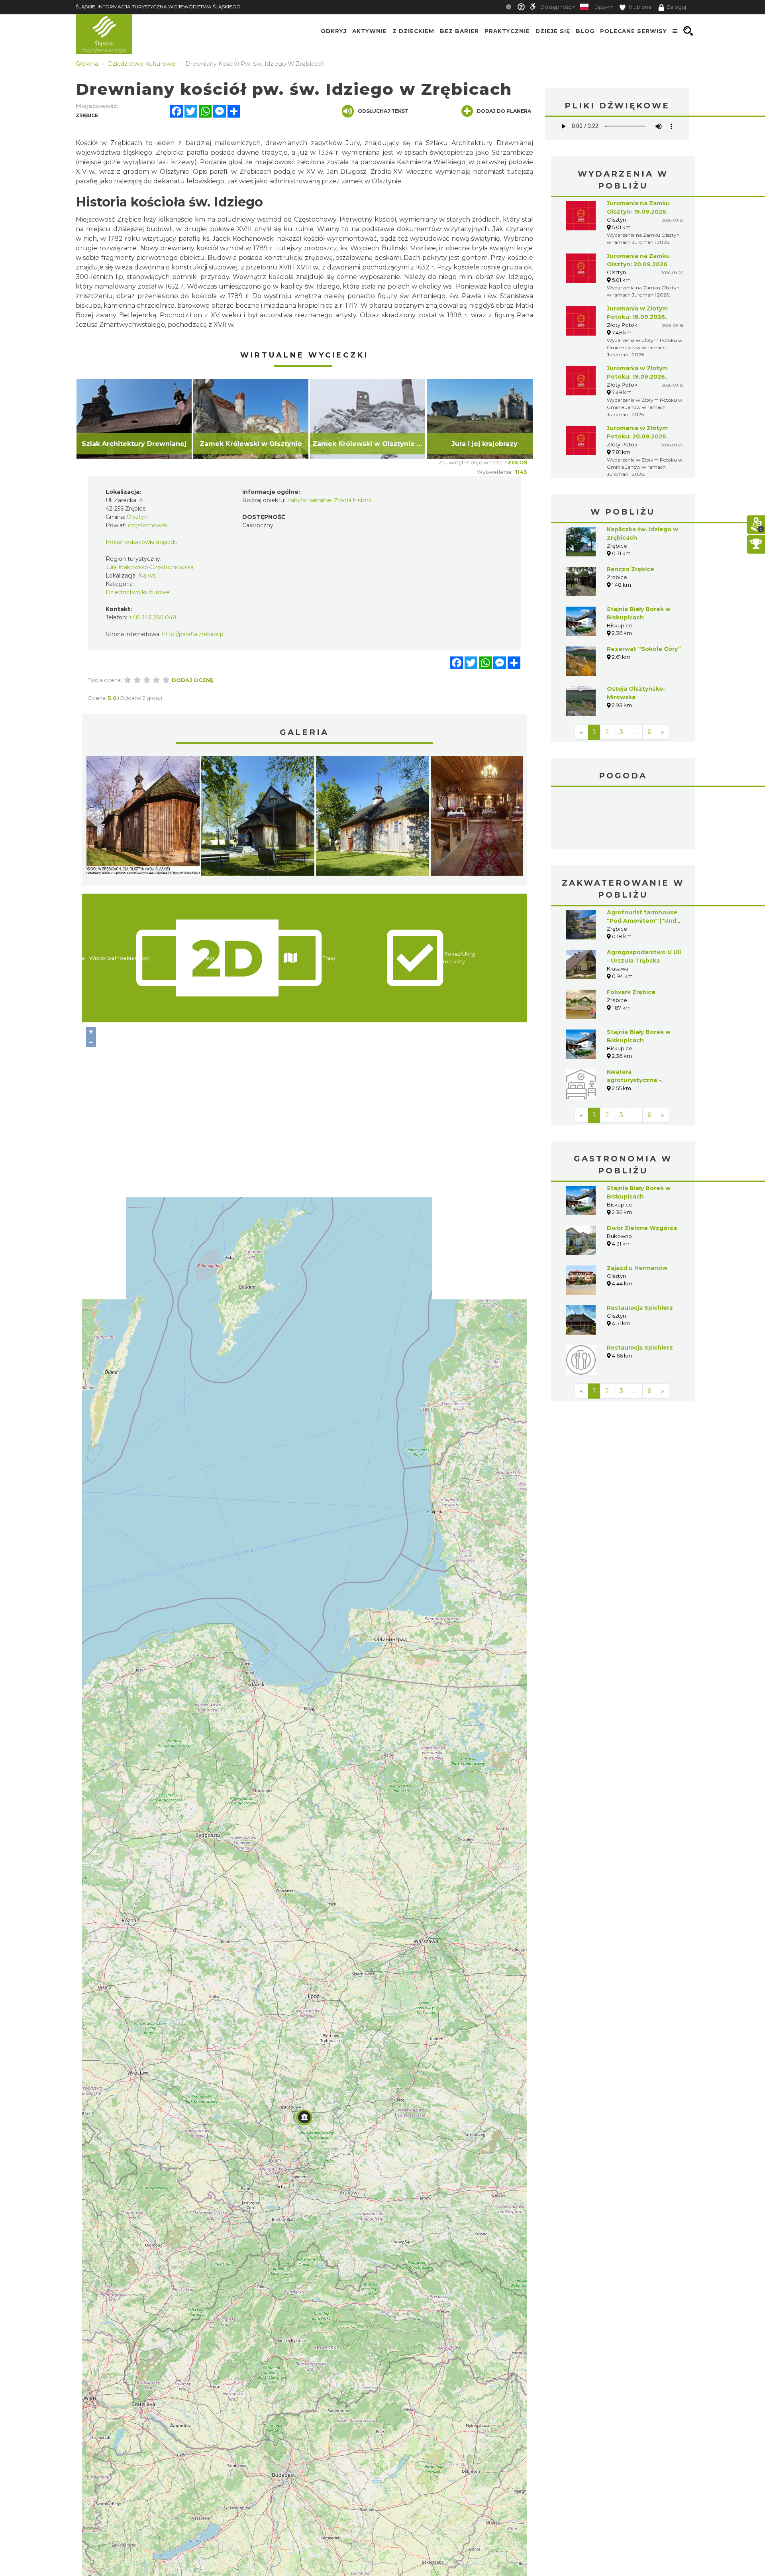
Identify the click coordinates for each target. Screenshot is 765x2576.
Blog (585, 31)
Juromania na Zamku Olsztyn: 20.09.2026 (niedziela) (638, 264)
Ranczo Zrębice (631, 569)
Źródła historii (352, 500)
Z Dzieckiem (413, 31)
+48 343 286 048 (153, 617)
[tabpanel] (134, 419)
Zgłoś (517, 462)
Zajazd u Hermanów (637, 1268)
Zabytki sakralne (309, 500)
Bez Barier (459, 31)
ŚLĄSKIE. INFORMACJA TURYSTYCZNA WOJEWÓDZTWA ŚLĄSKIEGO (158, 7)
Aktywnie (370, 31)
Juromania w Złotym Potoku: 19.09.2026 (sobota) (637, 377)
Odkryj (334, 31)
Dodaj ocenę (193, 680)
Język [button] (602, 7)
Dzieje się (553, 31)
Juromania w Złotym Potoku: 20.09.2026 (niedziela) (637, 436)
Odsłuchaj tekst (383, 111)
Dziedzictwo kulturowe (138, 592)
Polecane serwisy (634, 31)
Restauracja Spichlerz (640, 1308)
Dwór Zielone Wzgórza (642, 1228)
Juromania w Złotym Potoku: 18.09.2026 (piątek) (637, 317)
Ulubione (640, 7)
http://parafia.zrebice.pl (193, 634)
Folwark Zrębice (631, 992)
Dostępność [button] (556, 7)
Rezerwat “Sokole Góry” (644, 649)
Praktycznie (507, 31)
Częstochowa (623, 819)
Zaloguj (676, 7)
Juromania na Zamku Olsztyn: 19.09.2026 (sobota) (638, 212)
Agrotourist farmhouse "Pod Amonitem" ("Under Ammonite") (645, 921)
